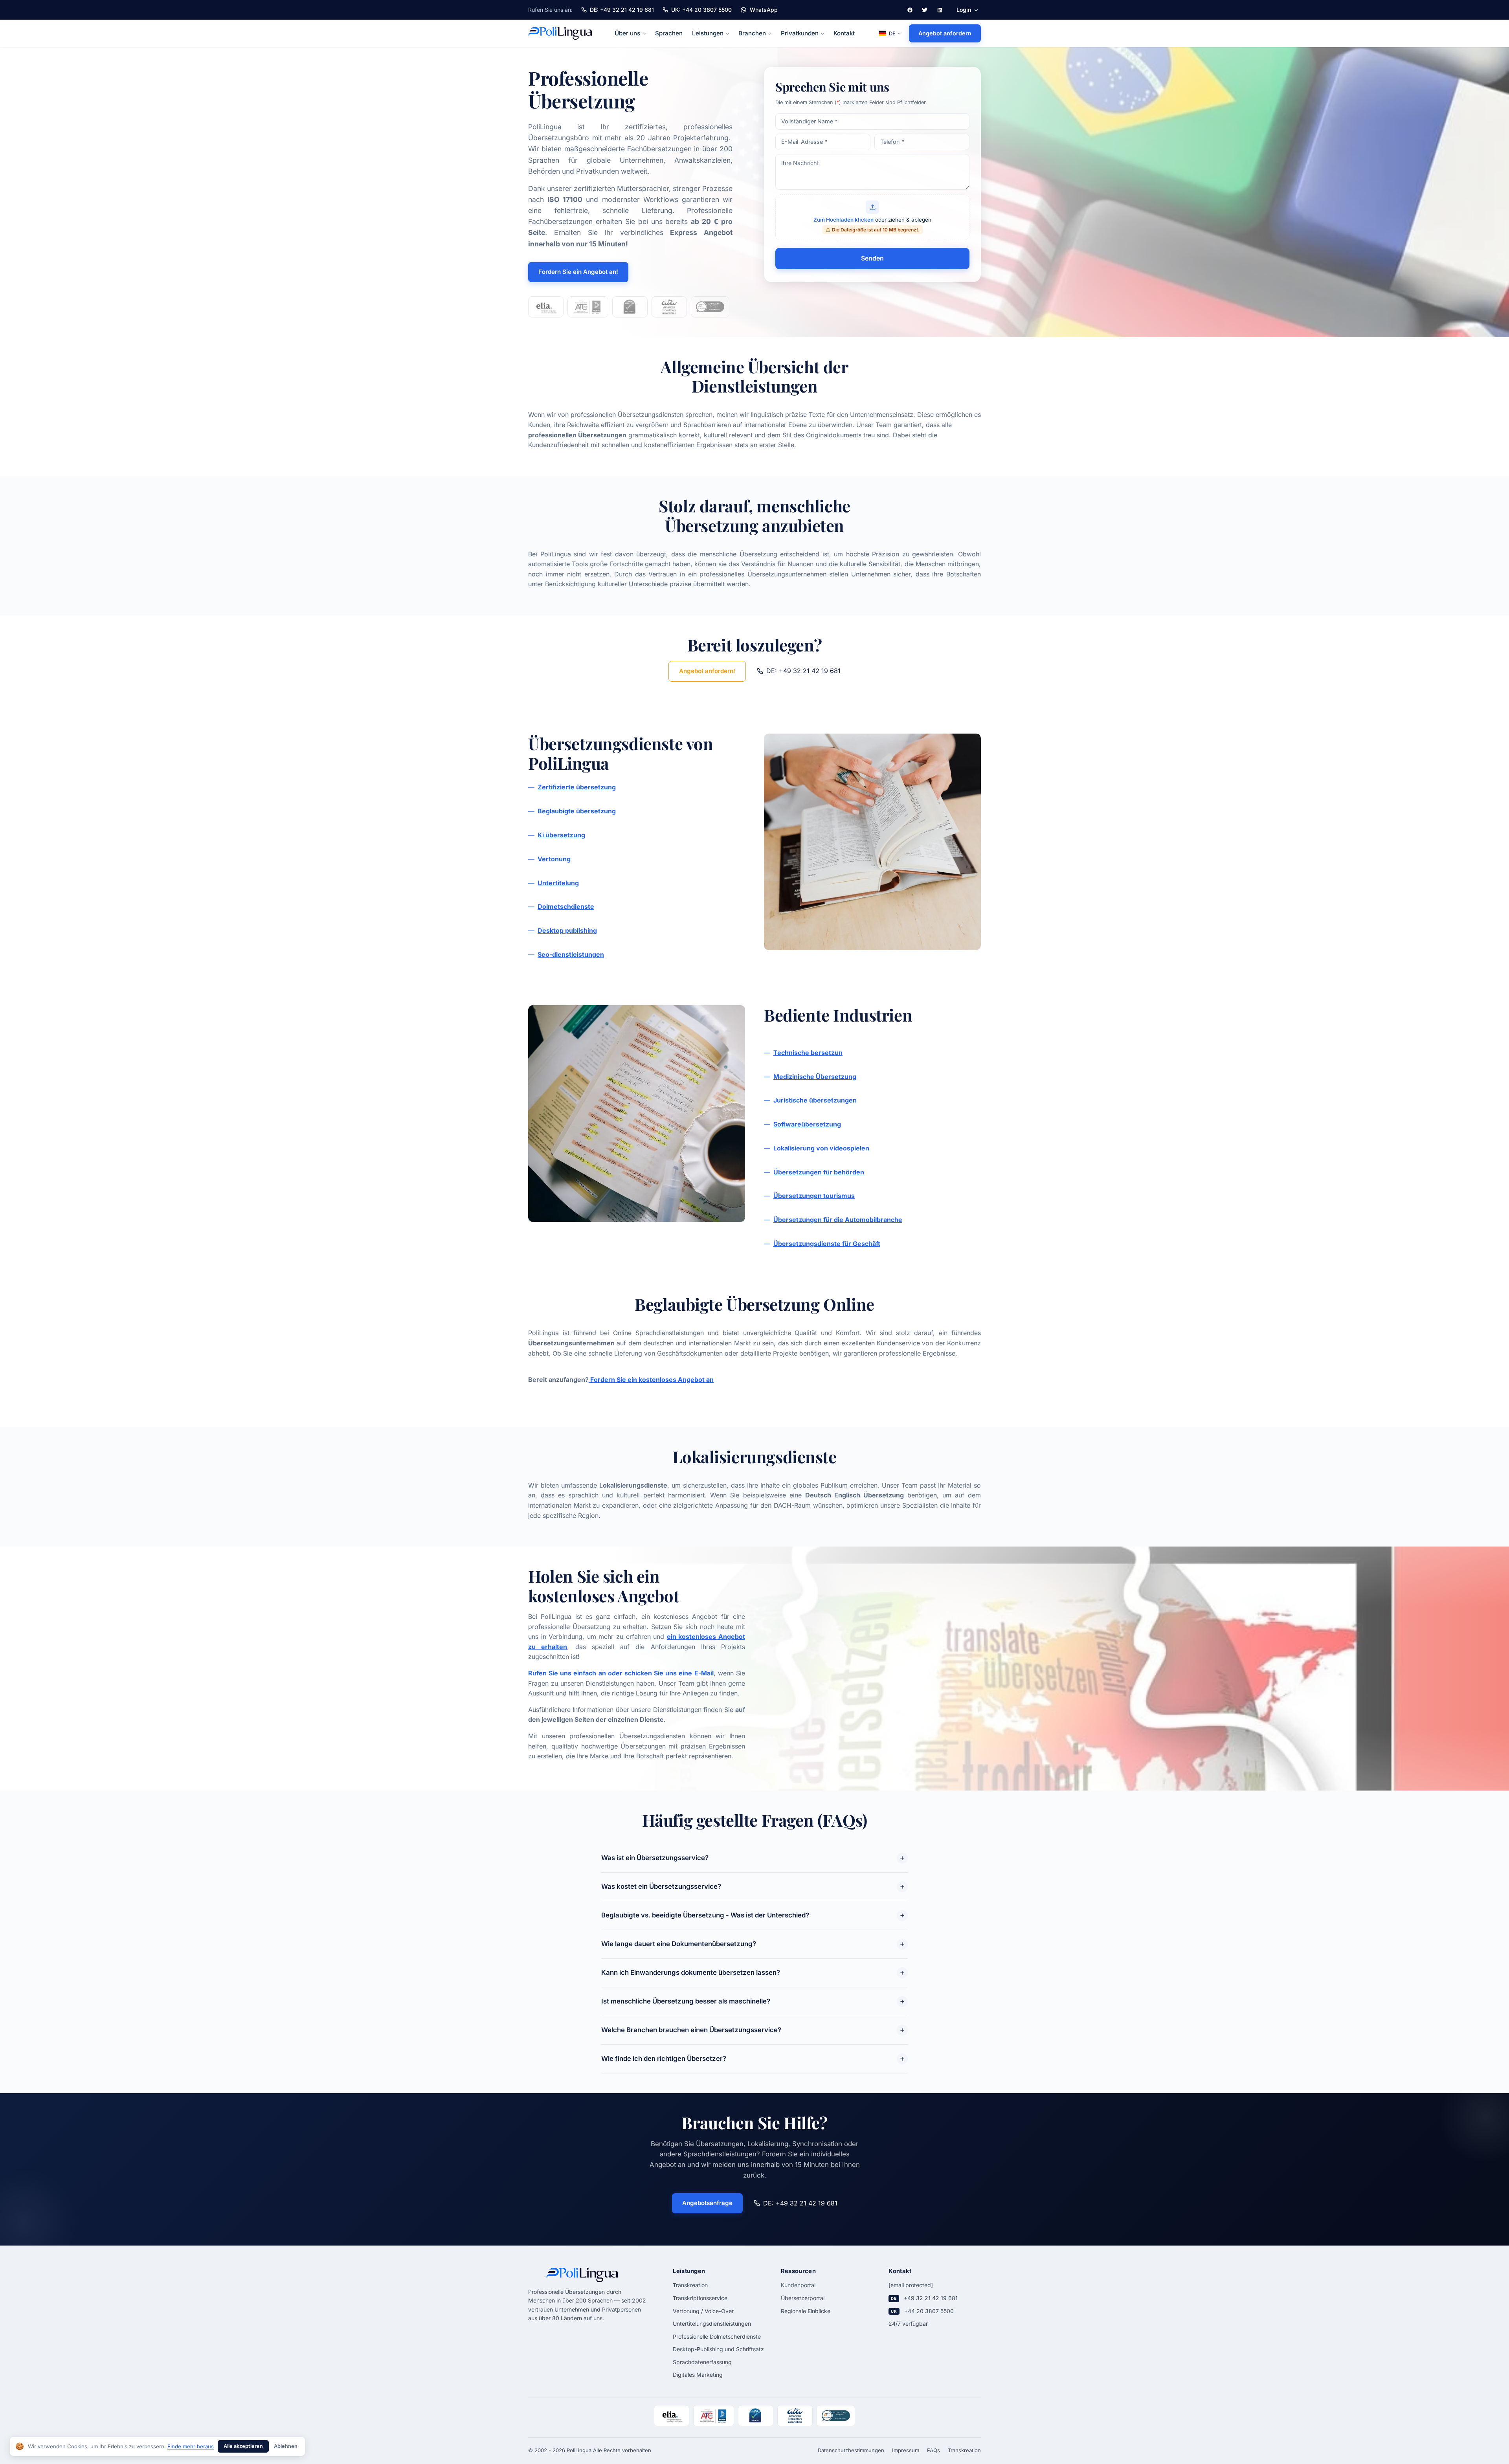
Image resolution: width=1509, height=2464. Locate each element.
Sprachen (669, 33)
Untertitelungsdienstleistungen (712, 2324)
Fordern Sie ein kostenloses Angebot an (651, 1380)
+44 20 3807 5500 (929, 2311)
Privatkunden (800, 33)
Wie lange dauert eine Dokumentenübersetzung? (679, 1944)
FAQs (933, 2450)
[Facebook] (910, 10)
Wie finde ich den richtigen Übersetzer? (664, 2059)
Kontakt (844, 33)
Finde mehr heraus (191, 2446)
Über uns (627, 33)
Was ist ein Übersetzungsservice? (655, 1858)
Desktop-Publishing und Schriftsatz (718, 2349)
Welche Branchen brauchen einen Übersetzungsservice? (691, 2030)
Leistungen (708, 33)
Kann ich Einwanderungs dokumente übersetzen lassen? (691, 1972)
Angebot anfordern (945, 33)
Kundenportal (798, 2285)
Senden (872, 258)
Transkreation (690, 2285)
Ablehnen (286, 2446)
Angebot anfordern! (707, 671)
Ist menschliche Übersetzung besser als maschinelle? (686, 2001)
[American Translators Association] (669, 307)
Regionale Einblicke (806, 2311)
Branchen (752, 33)
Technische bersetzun (808, 1053)
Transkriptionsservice (700, 2298)
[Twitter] (925, 10)
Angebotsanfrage (707, 2203)
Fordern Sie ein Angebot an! (578, 272)
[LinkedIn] (940, 10)
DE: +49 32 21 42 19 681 (803, 671)
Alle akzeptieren (243, 2446)
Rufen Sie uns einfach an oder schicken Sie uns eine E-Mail (621, 1673)
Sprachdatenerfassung (702, 2362)
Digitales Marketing (698, 2375)
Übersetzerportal (803, 2298)
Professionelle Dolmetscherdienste (717, 2336)
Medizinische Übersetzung (815, 1077)
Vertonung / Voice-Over (703, 2311)
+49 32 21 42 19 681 (931, 2298)
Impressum (906, 2450)
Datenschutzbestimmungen (851, 2450)
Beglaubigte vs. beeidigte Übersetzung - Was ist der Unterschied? (705, 1915)
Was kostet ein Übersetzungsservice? (661, 1886)
